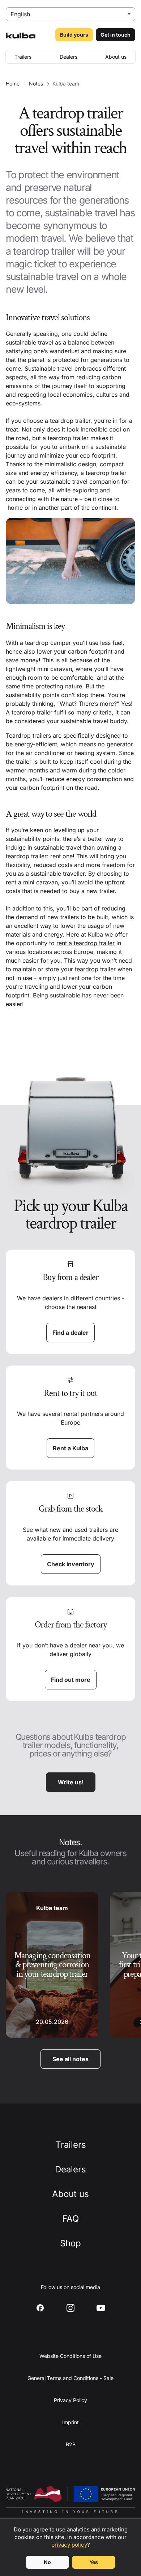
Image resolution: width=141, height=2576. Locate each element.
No (47, 2562)
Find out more (71, 1680)
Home (13, 84)
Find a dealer (70, 1333)
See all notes (70, 2059)
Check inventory (71, 1564)
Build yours (74, 35)
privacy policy (69, 2545)
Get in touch (116, 35)
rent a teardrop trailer (86, 943)
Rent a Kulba (70, 1448)
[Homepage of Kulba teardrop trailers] (21, 35)
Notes (36, 84)
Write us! (71, 1782)
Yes (94, 2562)
